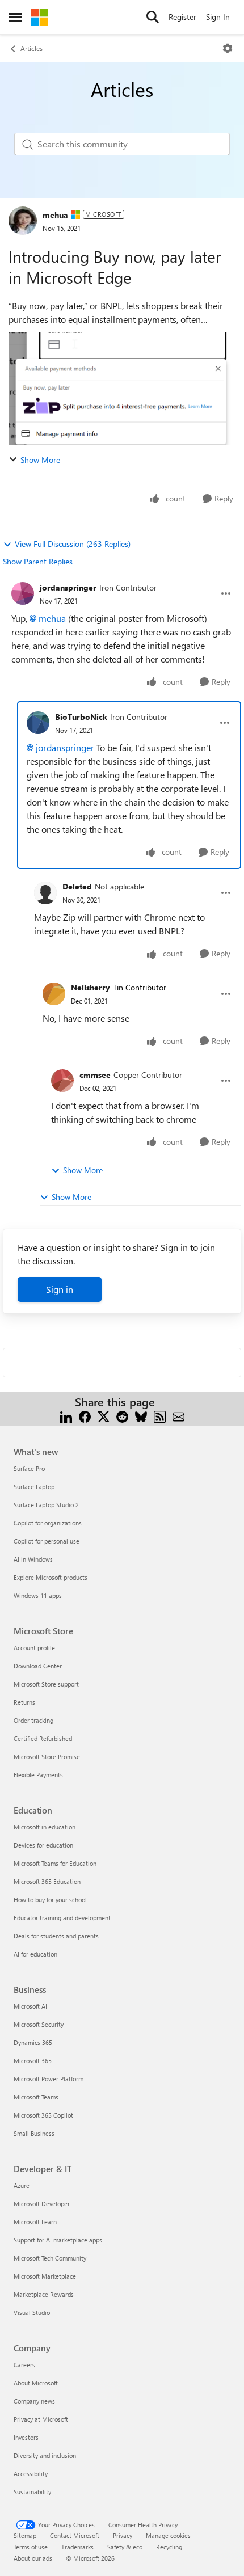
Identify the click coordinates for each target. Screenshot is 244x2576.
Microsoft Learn (35, 2222)
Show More (40, 460)
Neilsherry (91, 987)
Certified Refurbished (43, 1738)
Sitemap (25, 2535)
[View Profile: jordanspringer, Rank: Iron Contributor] (23, 593)
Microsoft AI (30, 2006)
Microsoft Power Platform (49, 2079)
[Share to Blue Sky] (141, 1416)
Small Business (34, 2133)
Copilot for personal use (47, 1541)
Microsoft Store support (46, 1684)
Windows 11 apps (38, 1595)
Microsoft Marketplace (45, 2276)
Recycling (169, 2547)
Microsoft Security (39, 2024)
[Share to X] (104, 1416)
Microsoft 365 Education (47, 1881)
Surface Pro (29, 1468)
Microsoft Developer (42, 2204)
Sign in (60, 1289)
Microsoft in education (45, 1827)
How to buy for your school (50, 1900)
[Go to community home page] (39, 17)
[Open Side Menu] (15, 17)
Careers (24, 2365)
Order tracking (33, 1720)
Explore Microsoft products (51, 1577)
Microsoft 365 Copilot (43, 2115)
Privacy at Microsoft (41, 2419)
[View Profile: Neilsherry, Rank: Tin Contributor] (54, 994)
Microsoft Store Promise (47, 1757)
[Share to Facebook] (85, 1416)
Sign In (218, 17)
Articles (31, 48)
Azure (22, 2185)
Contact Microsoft (75, 2535)
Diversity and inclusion (45, 2455)
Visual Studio (32, 2313)
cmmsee (95, 1075)
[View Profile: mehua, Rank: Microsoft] (23, 221)
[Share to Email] (178, 1416)
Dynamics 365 (33, 2042)
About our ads (33, 2558)
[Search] (153, 17)
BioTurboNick (81, 717)
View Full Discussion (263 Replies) (73, 544)
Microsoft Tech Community (50, 2258)
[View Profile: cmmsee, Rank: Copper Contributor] (62, 1081)
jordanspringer (68, 587)
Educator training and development (62, 1918)
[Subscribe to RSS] (160, 1416)
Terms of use (31, 2547)
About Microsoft (36, 2383)
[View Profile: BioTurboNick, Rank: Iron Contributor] (38, 723)
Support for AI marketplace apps (58, 2240)
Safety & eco (125, 2547)
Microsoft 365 (33, 2061)
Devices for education (43, 1845)
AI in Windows (33, 1559)
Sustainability (32, 2492)
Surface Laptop (34, 1487)
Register (182, 17)
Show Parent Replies (38, 561)
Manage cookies (168, 2535)
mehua (55, 215)
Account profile (34, 1648)
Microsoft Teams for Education (55, 1863)
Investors (26, 2437)
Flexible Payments (38, 1775)
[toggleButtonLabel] (228, 48)
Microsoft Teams (36, 2097)
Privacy (123, 2535)
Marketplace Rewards (44, 2294)
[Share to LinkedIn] (66, 1416)
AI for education (35, 1954)
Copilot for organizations (48, 1523)
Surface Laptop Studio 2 (46, 1505)
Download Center (38, 1666)
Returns (24, 1702)
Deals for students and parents (56, 1936)
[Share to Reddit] (122, 1416)
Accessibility (31, 2474)
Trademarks (77, 2547)
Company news (34, 2401)
